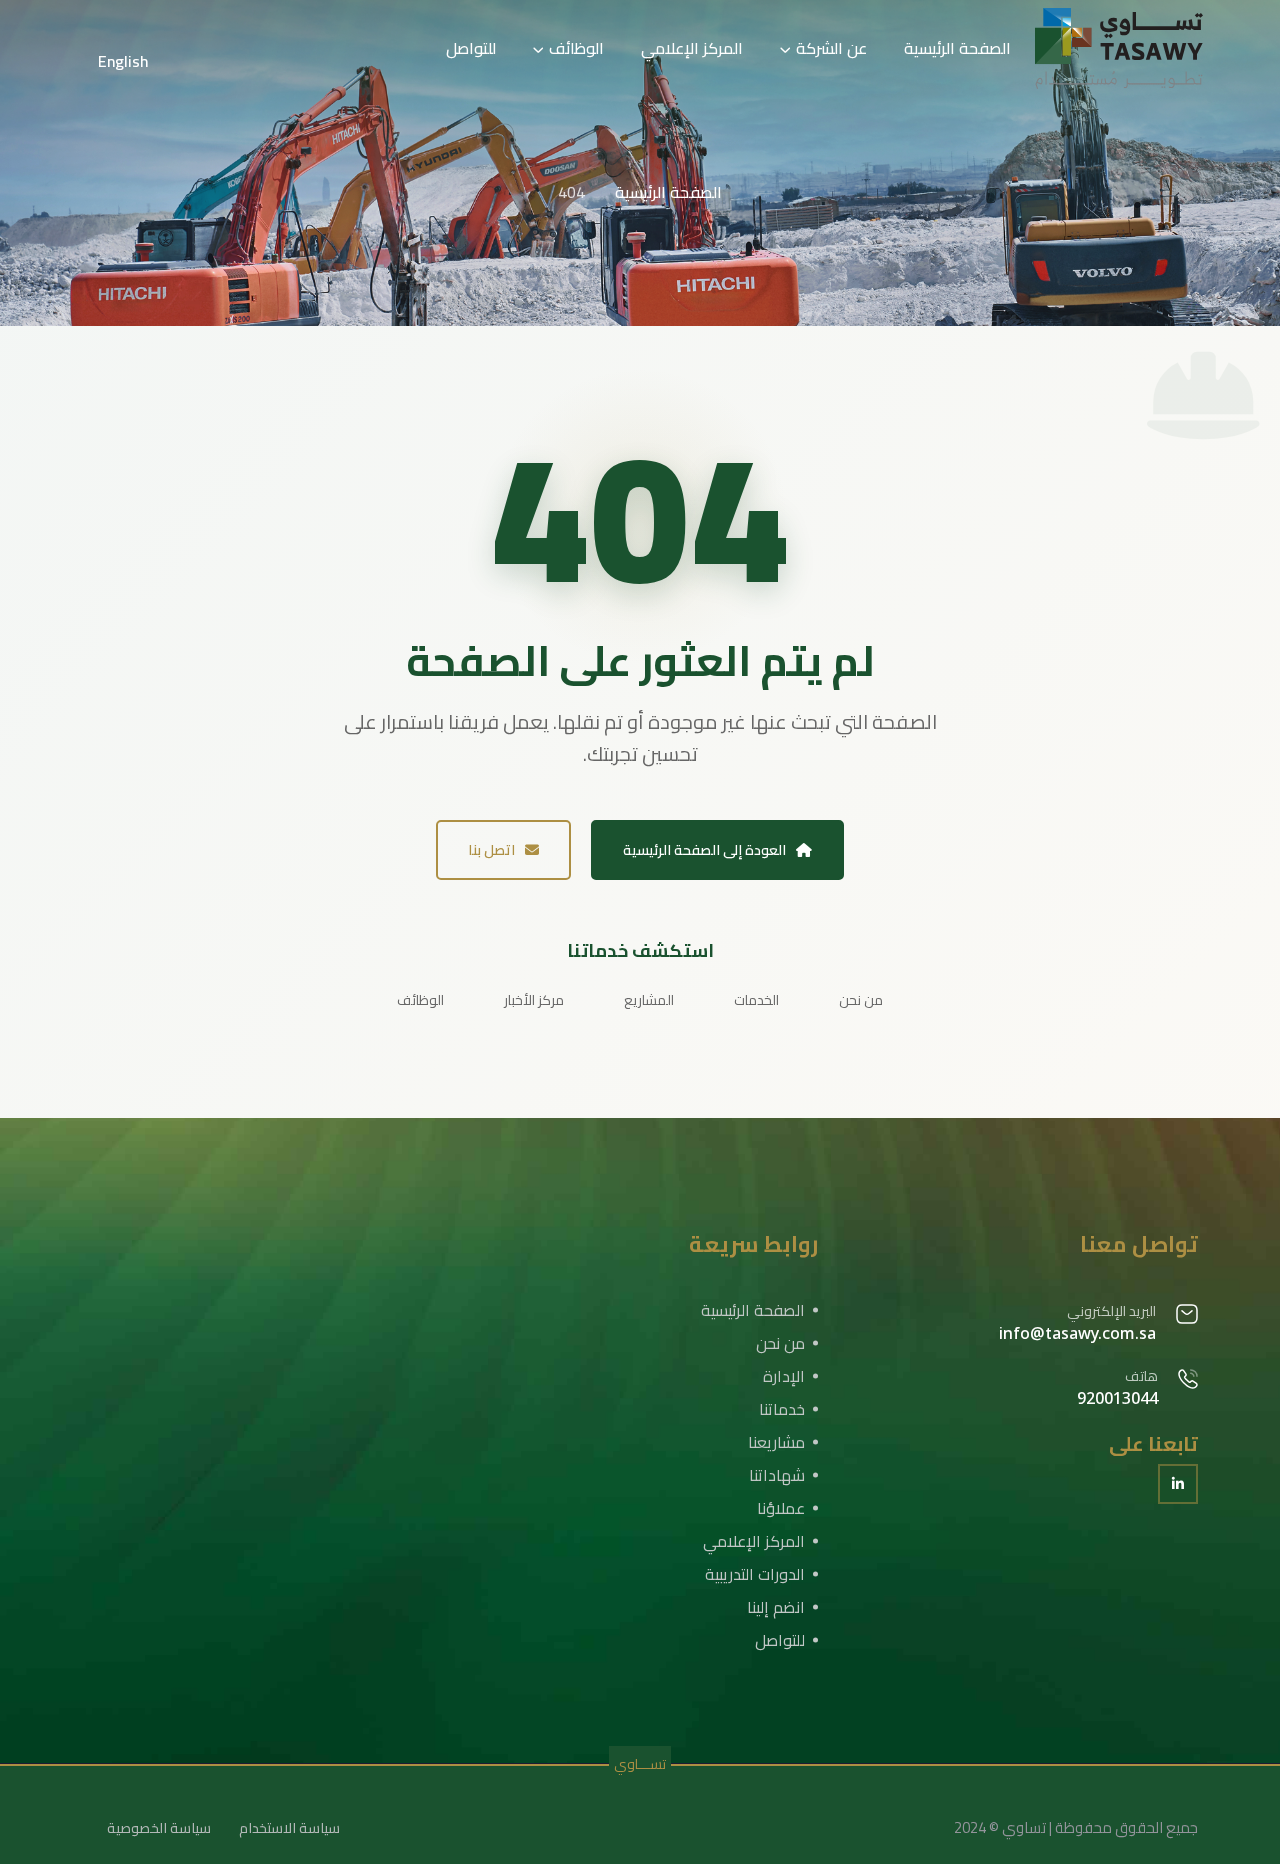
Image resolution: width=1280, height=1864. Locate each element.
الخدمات (756, 1000)
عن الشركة (831, 48)
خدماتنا (782, 1409)
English (123, 61)
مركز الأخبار (534, 1000)
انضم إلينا (776, 1607)
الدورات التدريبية (755, 1574)
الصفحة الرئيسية (957, 48)
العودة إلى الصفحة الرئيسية (704, 850)
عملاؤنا (781, 1508)
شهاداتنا (777, 1475)
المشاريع (649, 1000)
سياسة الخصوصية (159, 1828)
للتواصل (471, 48)
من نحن (861, 1000)
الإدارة (784, 1376)
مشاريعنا (776, 1442)
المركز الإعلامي (692, 48)
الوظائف (576, 48)
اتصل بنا (491, 850)
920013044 (1117, 1398)
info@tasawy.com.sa (1077, 1333)
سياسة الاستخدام (289, 1828)
